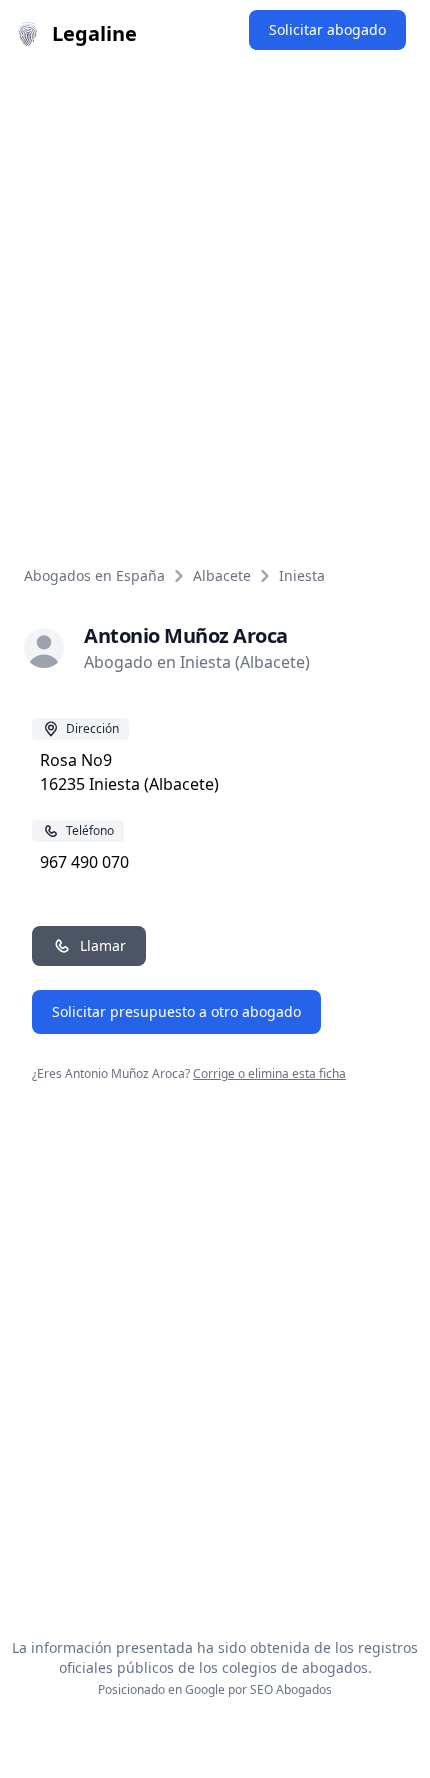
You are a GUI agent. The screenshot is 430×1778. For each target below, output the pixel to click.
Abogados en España (94, 575)
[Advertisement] (215, 293)
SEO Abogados (291, 1689)
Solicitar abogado (327, 29)
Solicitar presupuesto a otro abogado (176, 1011)
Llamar (103, 945)
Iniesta (302, 575)
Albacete (222, 575)
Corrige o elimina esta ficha (269, 1073)
